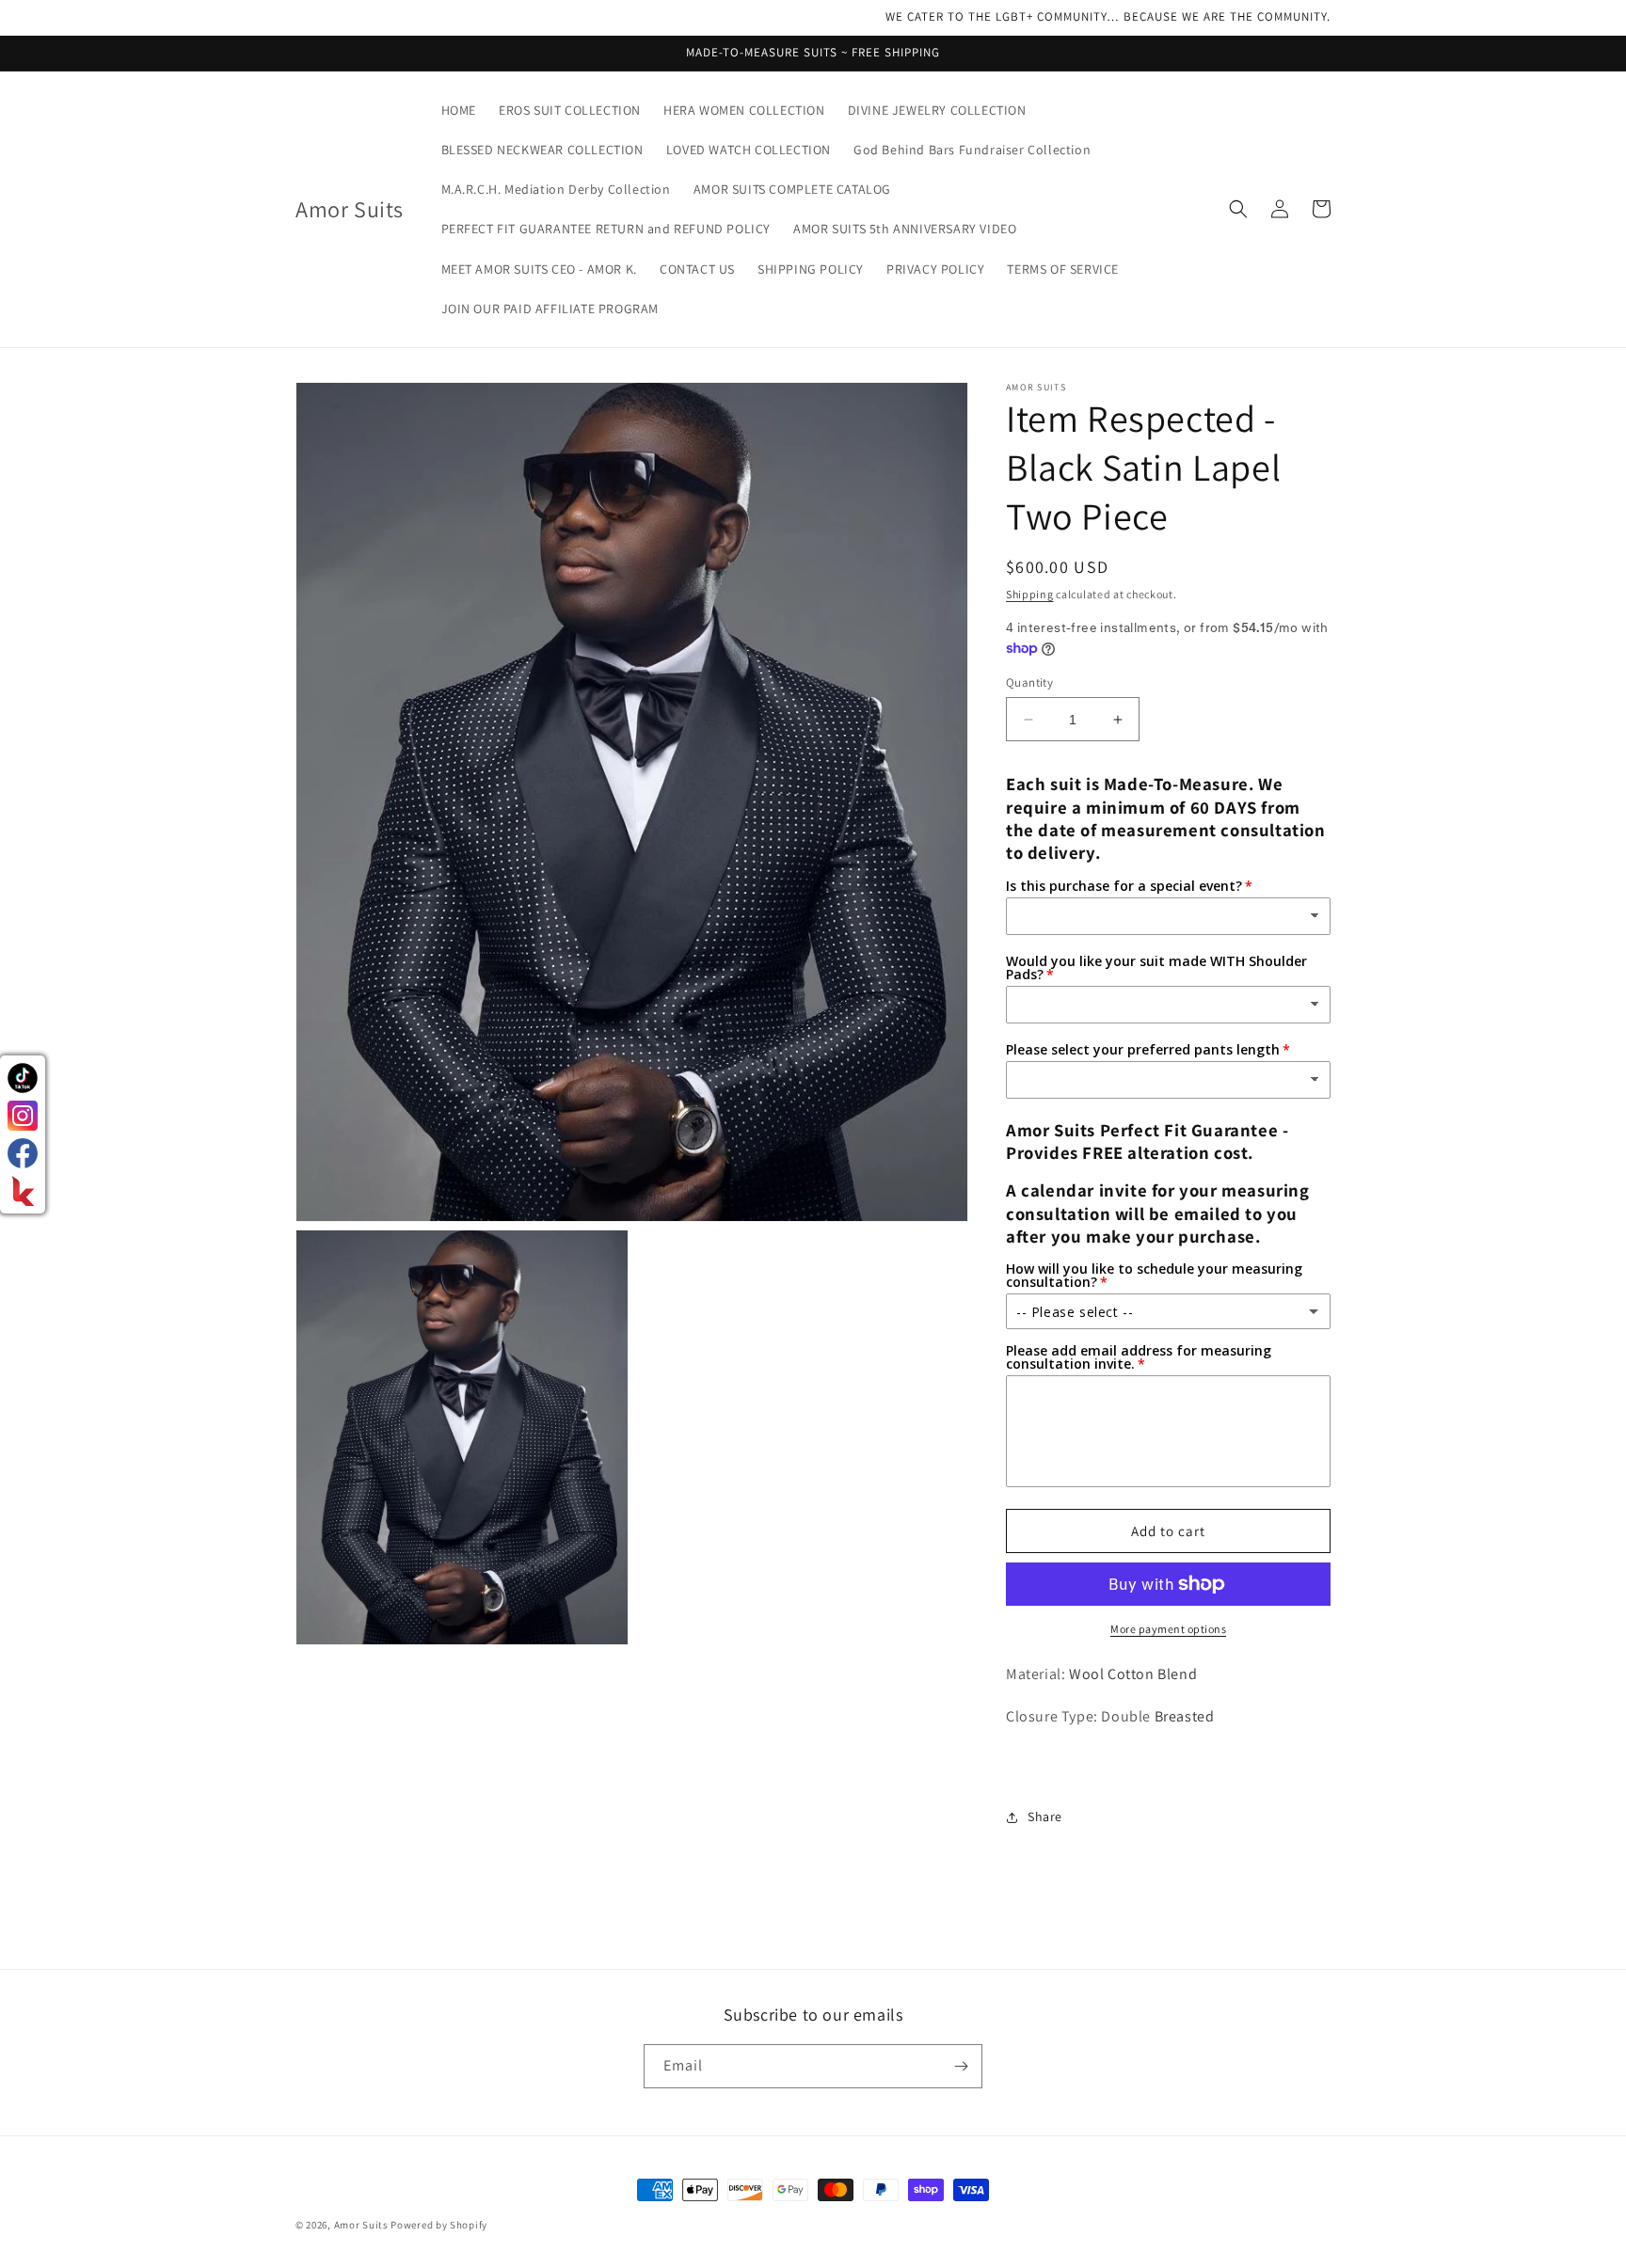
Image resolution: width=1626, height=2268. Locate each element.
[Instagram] (23, 1116)
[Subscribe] (961, 2066)
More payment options (1168, 1629)
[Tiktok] (23, 1078)
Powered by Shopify (439, 2225)
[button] (1238, 209)
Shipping (1030, 594)
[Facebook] (23, 1153)
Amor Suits (361, 2225)
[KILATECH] (23, 1191)
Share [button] (1045, 1816)
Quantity (1029, 682)
